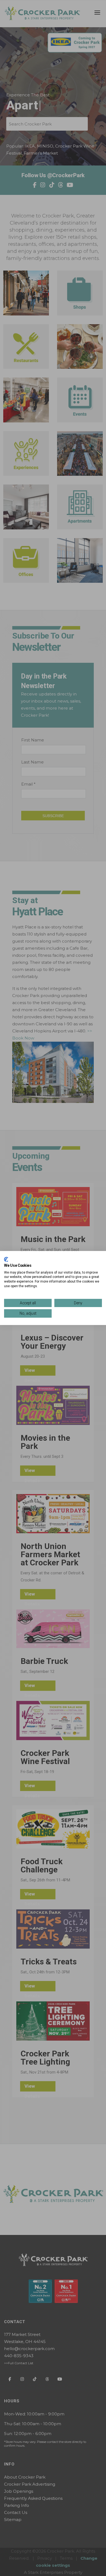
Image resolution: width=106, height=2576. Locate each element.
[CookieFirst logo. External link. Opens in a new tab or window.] (6, 1259)
